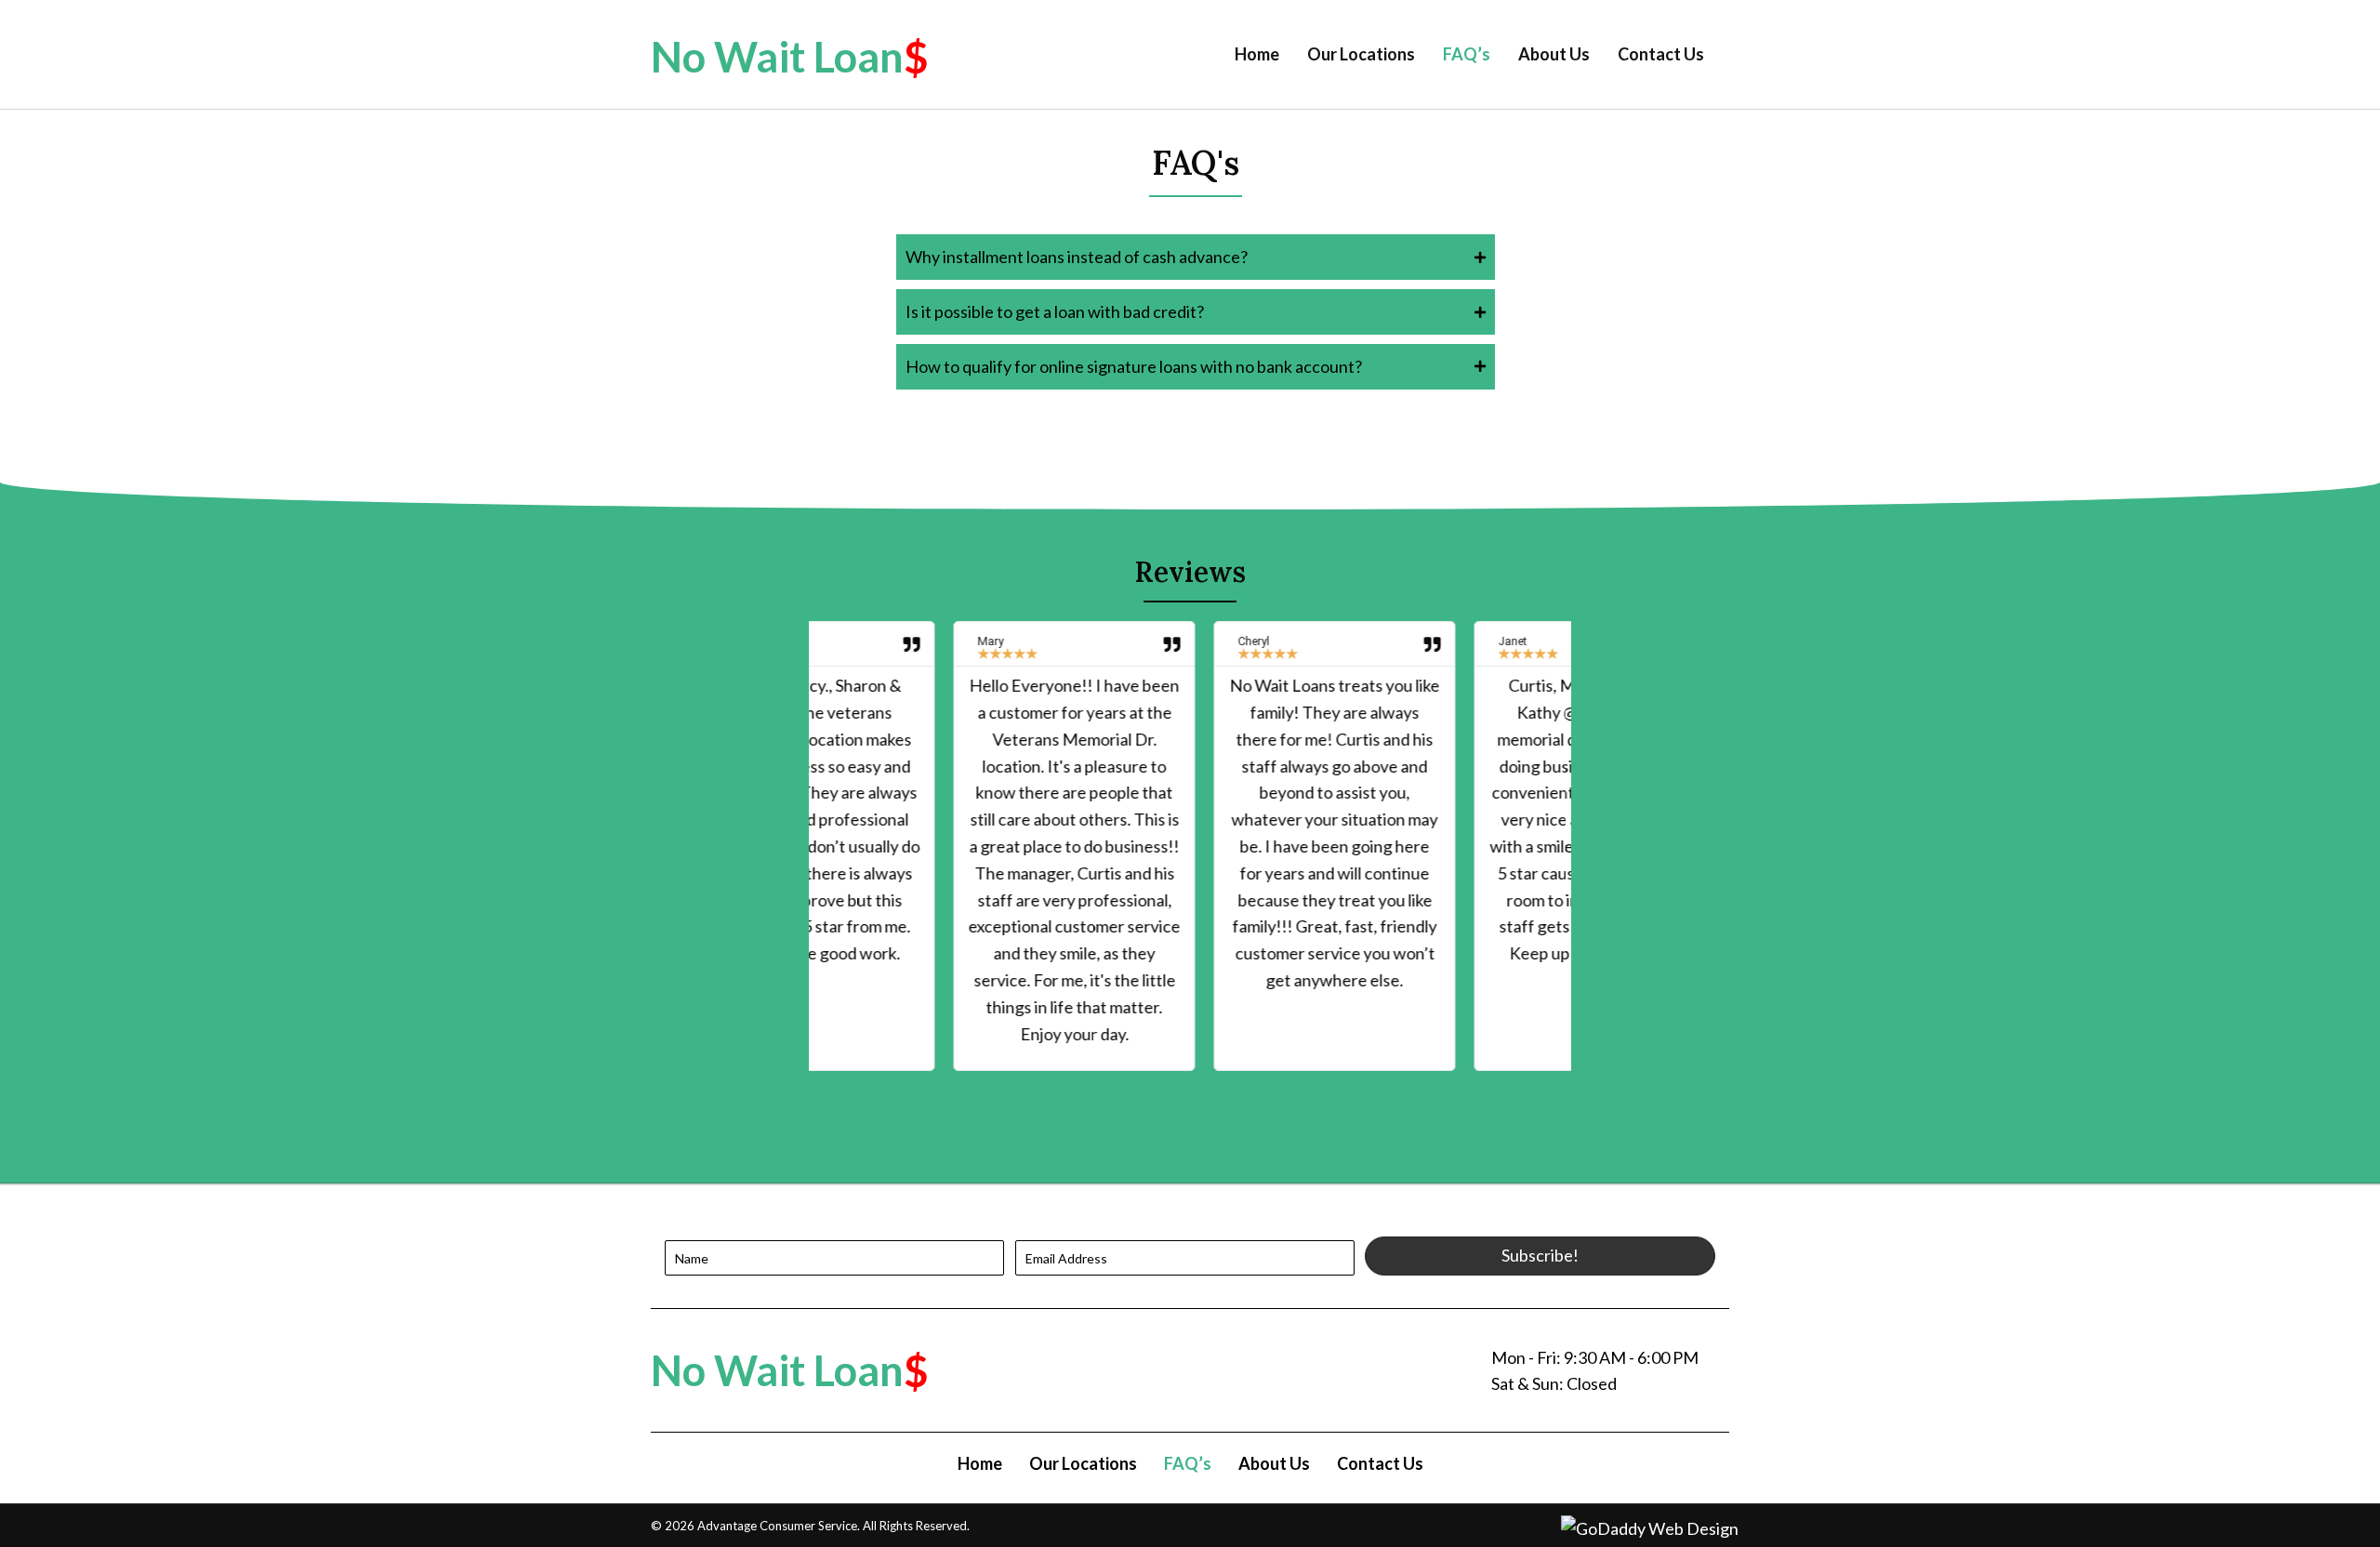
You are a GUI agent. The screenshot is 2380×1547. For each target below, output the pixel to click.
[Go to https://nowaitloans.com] (911, 57)
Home (980, 1463)
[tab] (1196, 257)
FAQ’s (1188, 1463)
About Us (1274, 1463)
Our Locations (1083, 1463)
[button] (1540, 1256)
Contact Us (1380, 1463)
